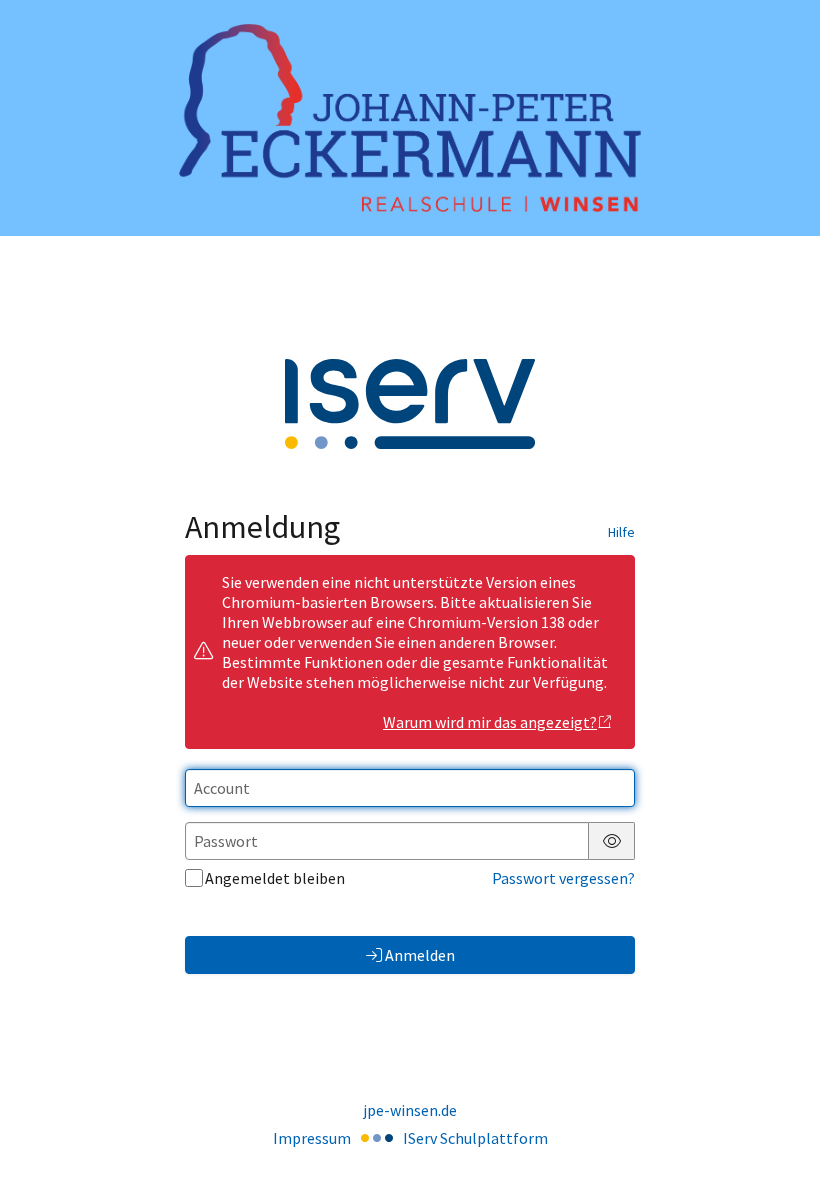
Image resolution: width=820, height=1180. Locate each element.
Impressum (312, 1138)
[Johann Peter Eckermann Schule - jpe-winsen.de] (410, 118)
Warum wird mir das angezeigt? (490, 722)
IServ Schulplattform (475, 1138)
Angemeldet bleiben (275, 878)
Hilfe (621, 532)
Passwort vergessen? (563, 878)
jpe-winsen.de (410, 1110)
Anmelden (420, 955)
